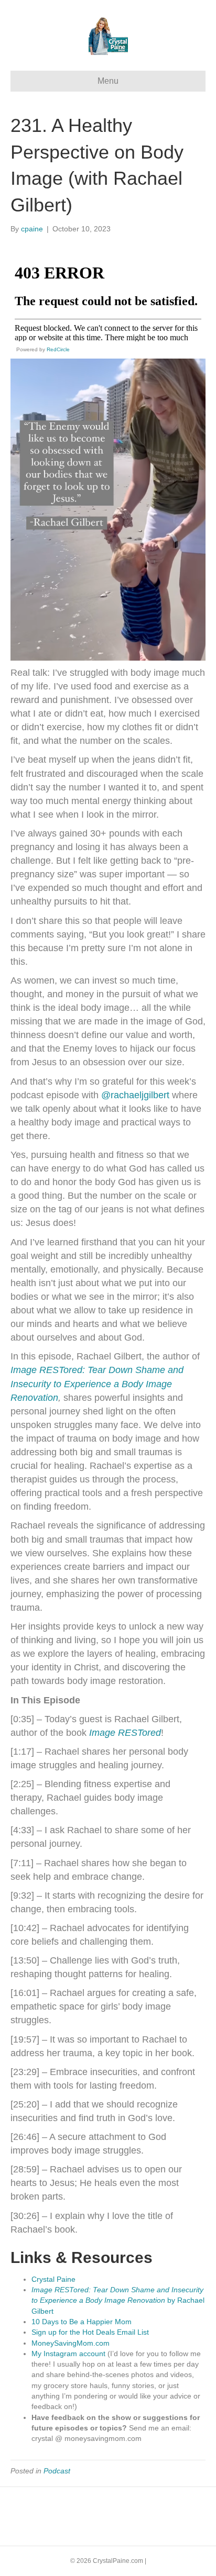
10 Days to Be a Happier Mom (82, 2322)
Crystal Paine (53, 2279)
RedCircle (58, 349)
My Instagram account (68, 2354)
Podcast (57, 2471)
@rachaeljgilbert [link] (135, 1095)
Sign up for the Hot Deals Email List (90, 2332)
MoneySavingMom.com (71, 2343)
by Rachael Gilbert (118, 2300)
